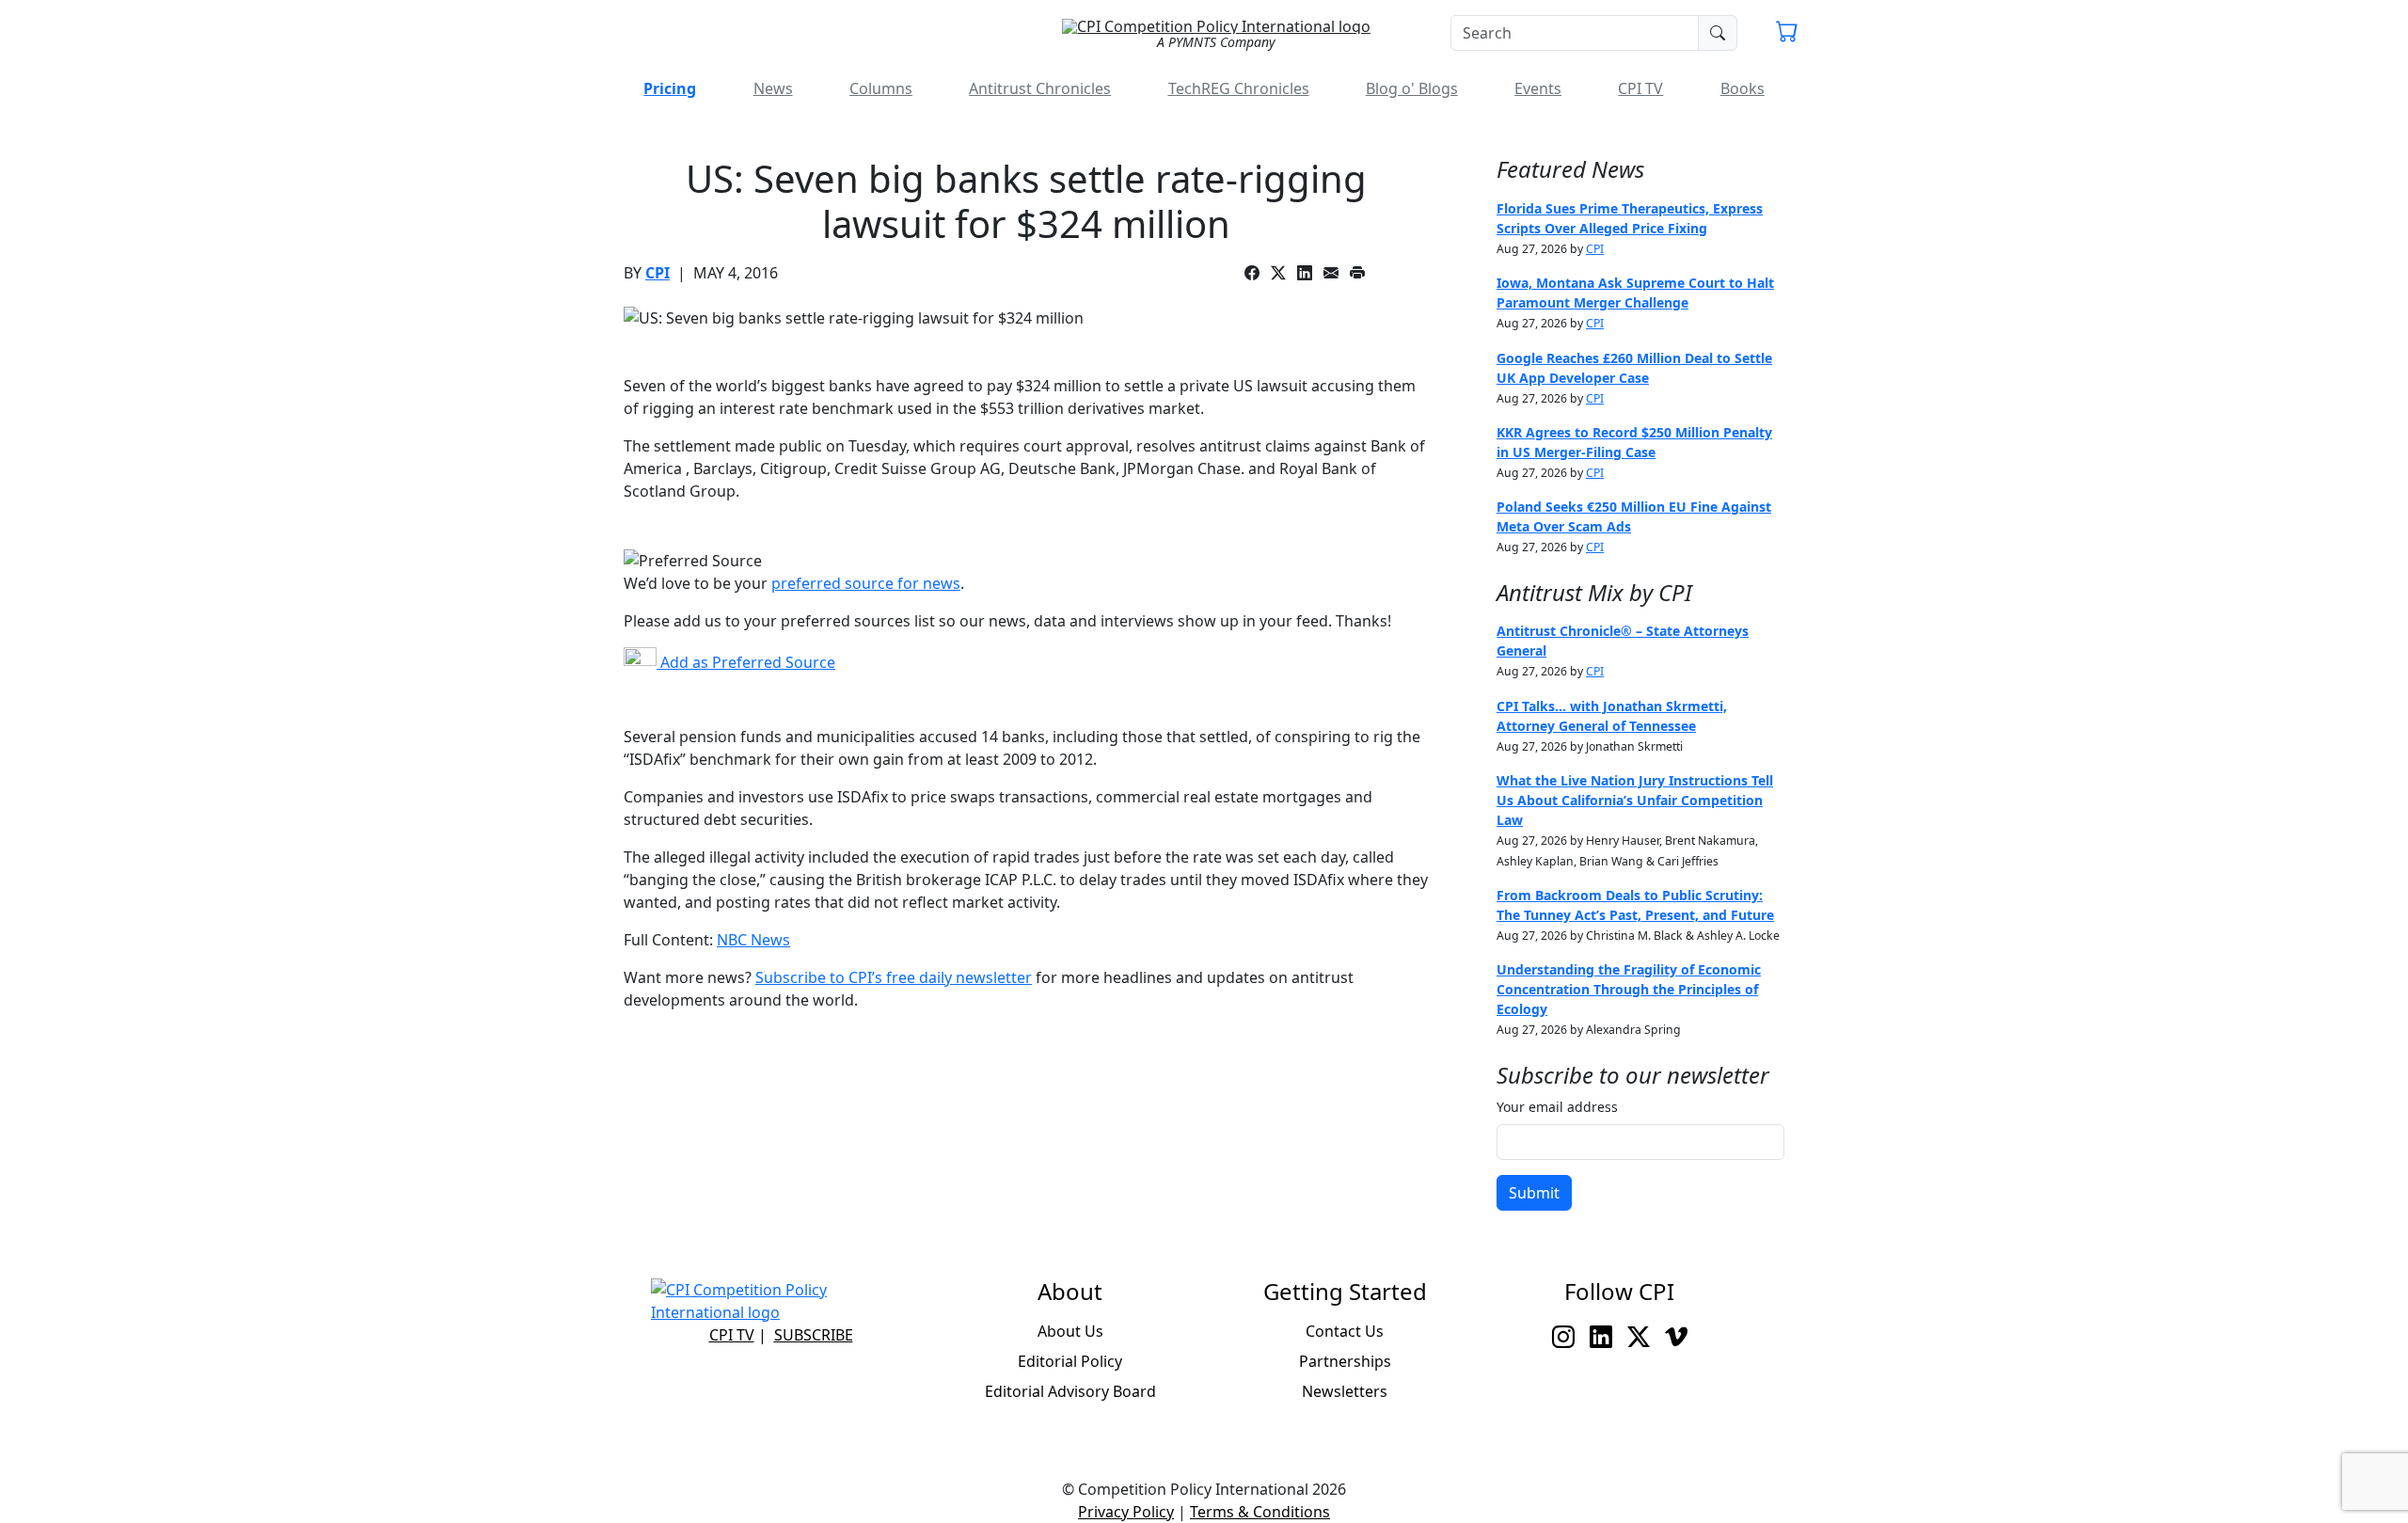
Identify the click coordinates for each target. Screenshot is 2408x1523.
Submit (1534, 1193)
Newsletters (1345, 1391)
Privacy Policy (1126, 1512)
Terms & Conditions (1260, 1512)
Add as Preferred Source (746, 662)
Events (1538, 88)
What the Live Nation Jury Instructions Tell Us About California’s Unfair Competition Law (1635, 800)
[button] (1787, 34)
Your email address (1557, 1107)
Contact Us (1345, 1331)
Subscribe (814, 1335)
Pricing (670, 88)
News (773, 88)
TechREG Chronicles (1239, 88)
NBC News (753, 940)
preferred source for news (866, 583)
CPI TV (1640, 88)
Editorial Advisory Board (1070, 1391)
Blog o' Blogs (1412, 88)
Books (1743, 88)
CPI (657, 273)
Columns (881, 88)
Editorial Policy (1070, 1361)
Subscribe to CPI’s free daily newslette (890, 977)
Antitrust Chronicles (1040, 88)
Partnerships (1345, 1361)
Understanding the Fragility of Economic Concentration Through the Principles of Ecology (1629, 989)
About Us (1070, 1331)
